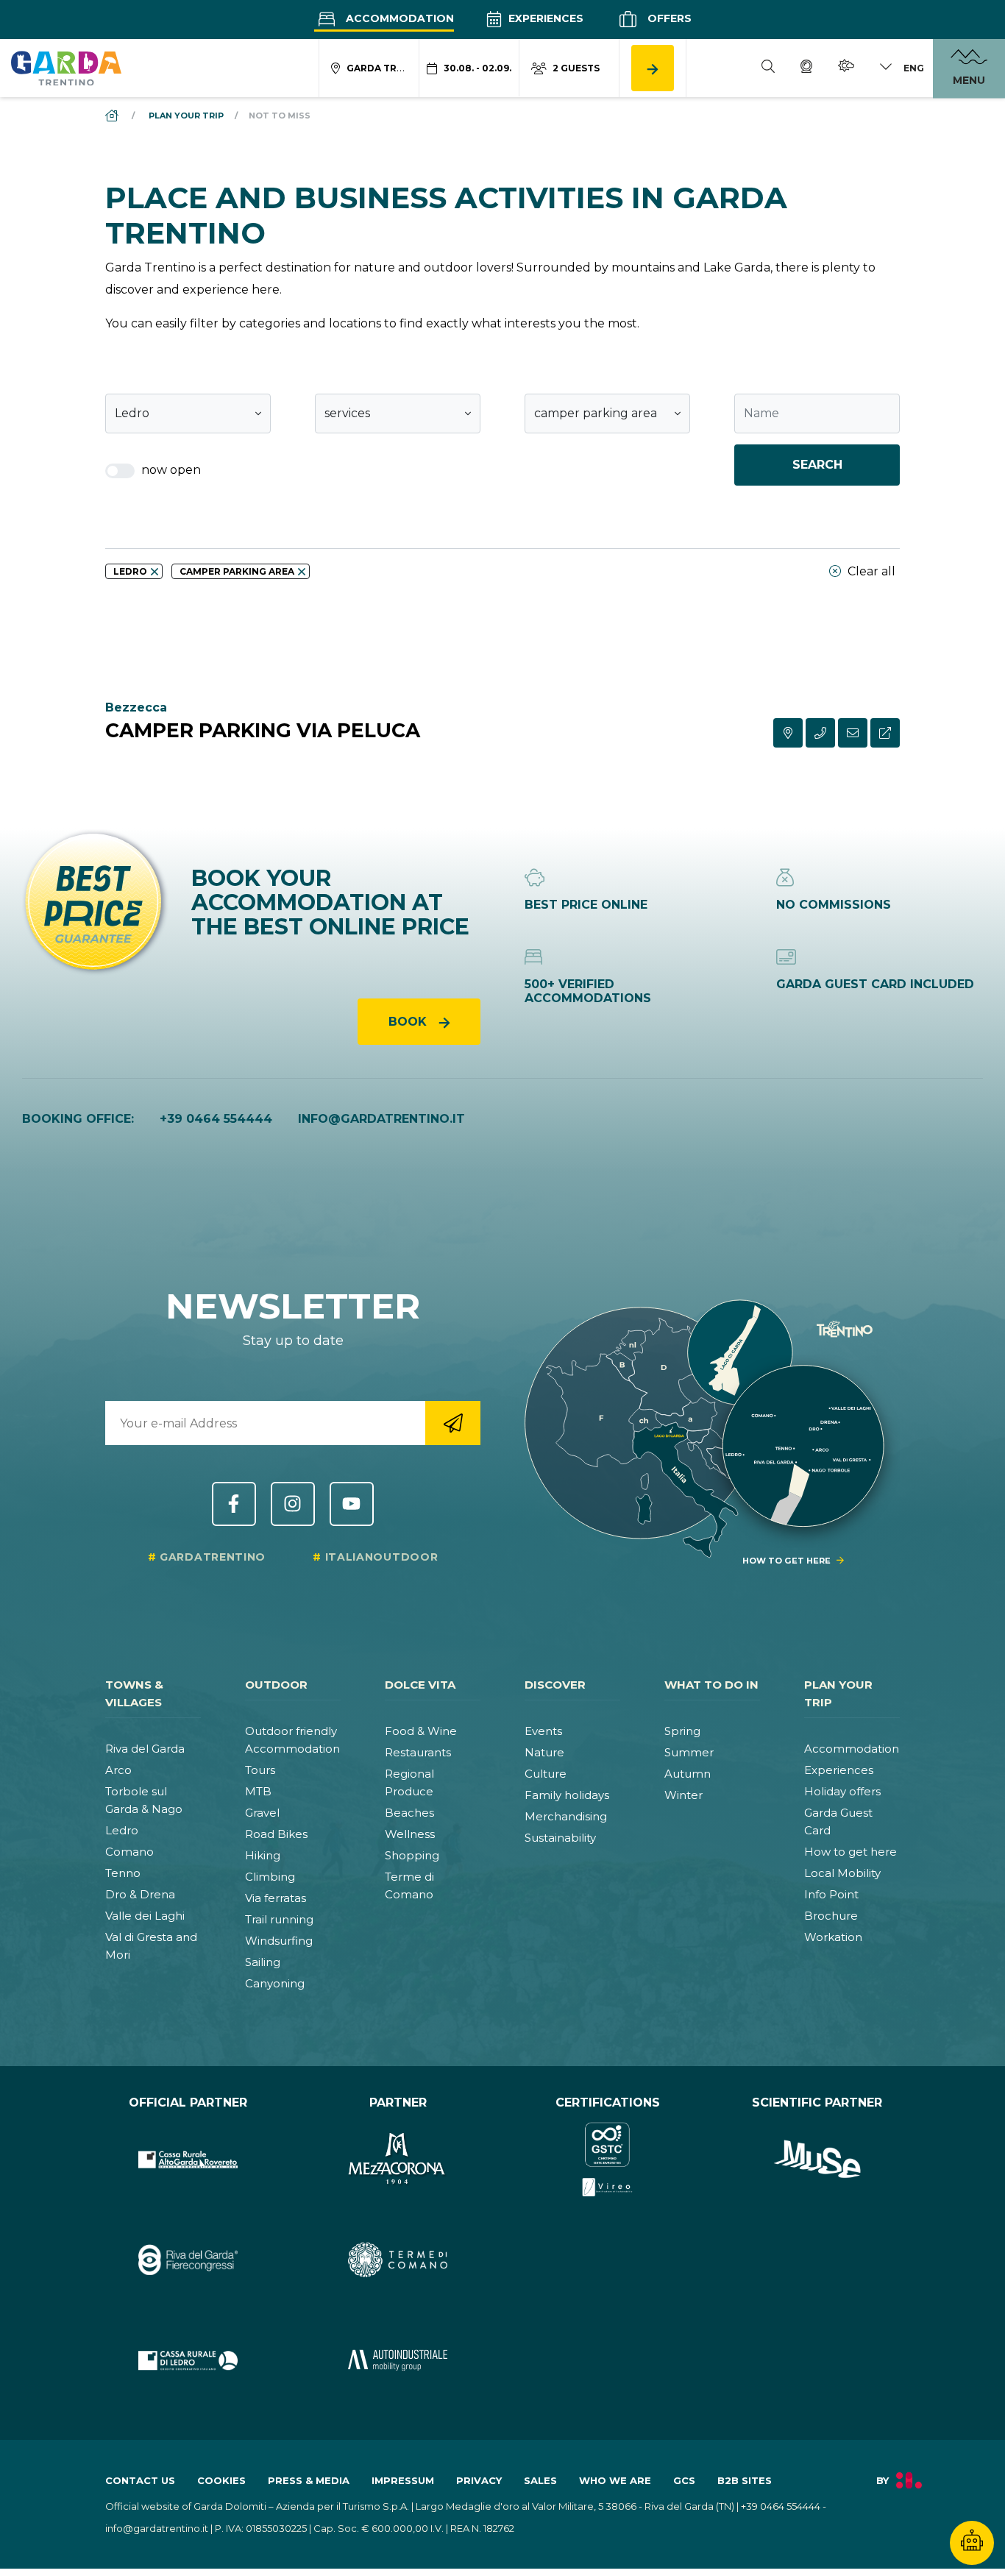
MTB (258, 1791)
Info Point (831, 1894)
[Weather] (846, 68)
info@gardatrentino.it (381, 1119)
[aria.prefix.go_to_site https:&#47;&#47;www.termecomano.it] (398, 2260)
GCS (684, 2480)
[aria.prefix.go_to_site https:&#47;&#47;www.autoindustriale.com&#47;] (398, 2361)
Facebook (234, 1504)
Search (817, 465)
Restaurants (418, 1752)
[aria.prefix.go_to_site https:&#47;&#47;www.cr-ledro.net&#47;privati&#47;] (188, 2361)
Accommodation (398, 18)
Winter (683, 1795)
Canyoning (275, 1983)
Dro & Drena (140, 1894)
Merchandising (566, 1816)
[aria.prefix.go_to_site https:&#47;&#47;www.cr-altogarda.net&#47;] (188, 2160)
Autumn (688, 1774)
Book (409, 1022)
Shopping (412, 1855)
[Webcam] (806, 68)
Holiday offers (842, 1791)
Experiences (544, 18)
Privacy (479, 2480)
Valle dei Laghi (145, 1916)
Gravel (262, 1813)
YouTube (352, 1504)
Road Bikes (276, 1834)
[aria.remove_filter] (155, 572)
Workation (833, 1937)
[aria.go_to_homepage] (66, 68)
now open (170, 470)
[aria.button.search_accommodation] (653, 68)
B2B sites (745, 2480)
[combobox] (188, 414)
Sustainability (560, 1838)
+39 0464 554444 (216, 1119)
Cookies (221, 2480)
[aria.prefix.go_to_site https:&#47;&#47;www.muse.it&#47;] (817, 2160)
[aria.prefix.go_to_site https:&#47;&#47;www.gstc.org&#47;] (607, 2160)
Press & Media (309, 2480)
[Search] (768, 68)
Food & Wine (421, 1731)
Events (543, 1731)
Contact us (140, 2480)
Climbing (270, 1877)
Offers (668, 18)
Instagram (293, 1504)
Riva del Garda (145, 1749)
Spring (682, 1731)
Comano (129, 1852)
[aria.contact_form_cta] (853, 733)
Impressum (403, 2480)
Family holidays (567, 1795)
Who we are (615, 2480)
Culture (546, 1774)
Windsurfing (279, 1941)
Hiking (263, 1855)
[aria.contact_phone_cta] (820, 733)
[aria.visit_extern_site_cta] (885, 733)
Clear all (870, 571)
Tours (260, 1770)
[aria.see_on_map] (788, 733)
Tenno (123, 1873)
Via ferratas (276, 1898)
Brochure (831, 1916)
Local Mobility (842, 1873)
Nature (544, 1752)
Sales (540, 2480)
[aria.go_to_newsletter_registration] (453, 1423)
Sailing (263, 1962)
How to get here (850, 1852)
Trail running (279, 1919)
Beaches (409, 1813)
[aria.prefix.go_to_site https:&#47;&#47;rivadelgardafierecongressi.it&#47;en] (188, 2260)
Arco (118, 1770)
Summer (689, 1752)
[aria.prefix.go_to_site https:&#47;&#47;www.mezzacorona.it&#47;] (398, 2160)
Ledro (122, 1830)
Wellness (410, 1834)
